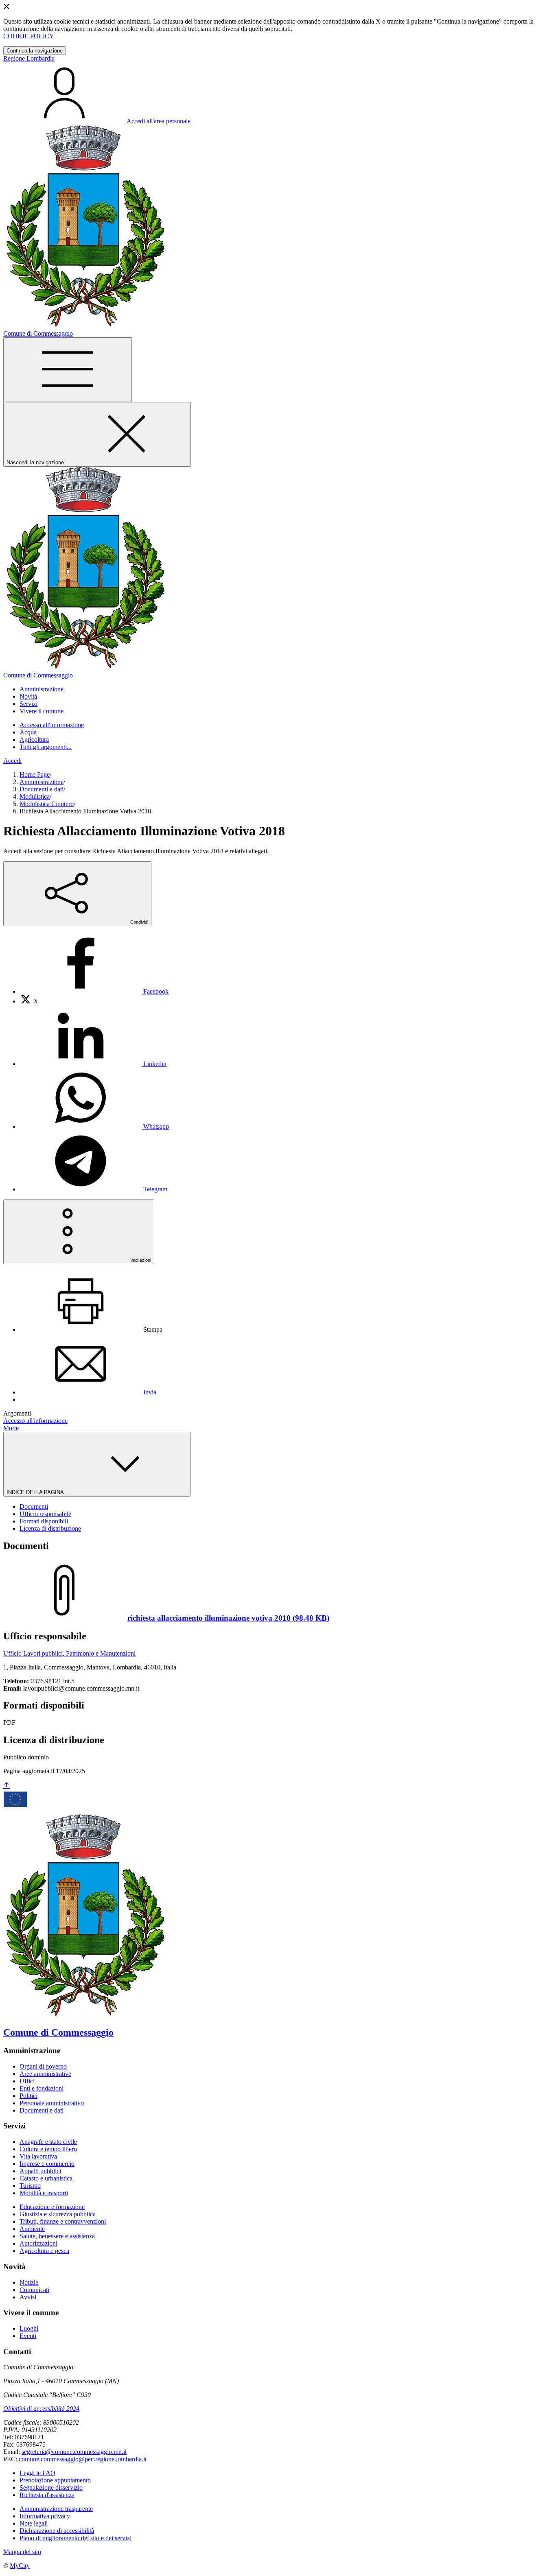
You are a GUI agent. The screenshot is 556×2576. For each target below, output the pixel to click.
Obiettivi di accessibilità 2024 (41, 2409)
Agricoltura (34, 740)
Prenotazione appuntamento (55, 2480)
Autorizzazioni (38, 2243)
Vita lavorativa (38, 2156)
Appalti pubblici (40, 2171)
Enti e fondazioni (42, 2088)
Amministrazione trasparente (56, 2509)
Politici (28, 2096)
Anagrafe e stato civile (48, 2142)
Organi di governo (43, 2066)
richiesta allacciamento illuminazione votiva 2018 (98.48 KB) (228, 1618)
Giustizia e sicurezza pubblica (58, 2214)
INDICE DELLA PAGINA (36, 1492)
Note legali (34, 2523)
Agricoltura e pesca (44, 2251)
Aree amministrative (45, 2074)
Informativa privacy (45, 2516)
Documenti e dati (42, 789)
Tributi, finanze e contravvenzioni (63, 2221)
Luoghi (29, 2328)
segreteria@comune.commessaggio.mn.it (74, 2452)
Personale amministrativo (52, 2103)
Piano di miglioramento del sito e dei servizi (76, 2538)
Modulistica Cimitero (47, 804)
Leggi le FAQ (37, 2473)
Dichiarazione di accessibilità (57, 2531)
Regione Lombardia (29, 58)
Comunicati (34, 2290)
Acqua (28, 732)
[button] (42, 689)
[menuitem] (94, 991)
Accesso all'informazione (52, 725)
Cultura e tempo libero (48, 2149)
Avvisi (28, 2297)
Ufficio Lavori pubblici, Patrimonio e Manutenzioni (69, 1653)
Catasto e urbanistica (46, 2178)
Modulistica (35, 796)
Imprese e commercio (47, 2164)
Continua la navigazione (35, 51)
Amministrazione (42, 782)
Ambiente (32, 2229)
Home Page (35, 775)
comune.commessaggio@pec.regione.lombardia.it (83, 2459)
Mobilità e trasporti (44, 2193)
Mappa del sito (22, 2552)
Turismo (30, 2186)
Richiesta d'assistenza (47, 2495)
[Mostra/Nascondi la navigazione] (68, 370)
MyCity (20, 2566)
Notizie (29, 2282)
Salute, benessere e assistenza (57, 2236)
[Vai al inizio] (7, 1786)
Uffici (27, 2081)
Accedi (12, 761)
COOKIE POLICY (29, 36)
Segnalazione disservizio (51, 2488)
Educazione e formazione (52, 2207)
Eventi (28, 2336)
